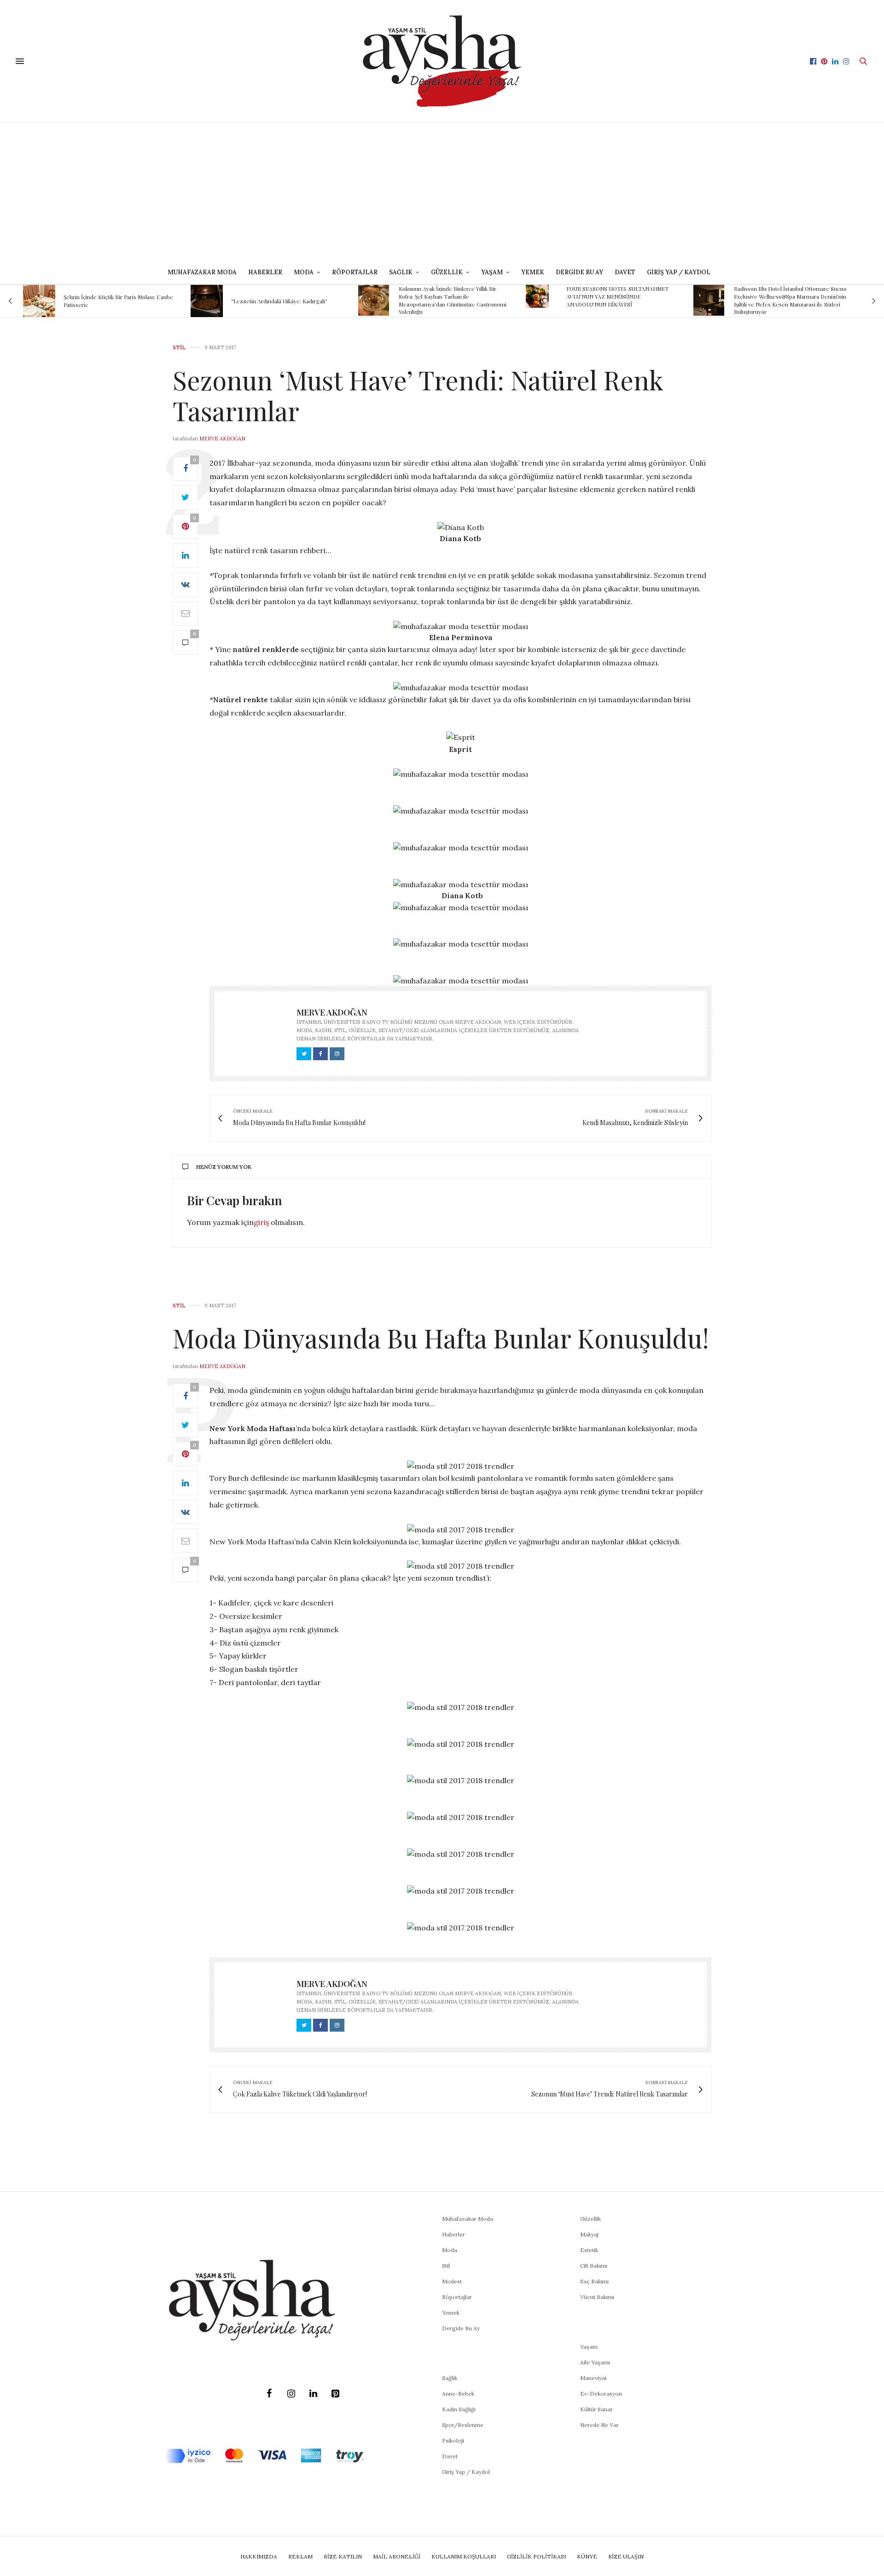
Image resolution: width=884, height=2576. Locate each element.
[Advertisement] (442, 192)
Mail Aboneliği (397, 2556)
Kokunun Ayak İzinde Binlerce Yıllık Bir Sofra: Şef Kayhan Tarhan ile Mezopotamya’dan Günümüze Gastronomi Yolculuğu (453, 300)
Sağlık (450, 2378)
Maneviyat (593, 2378)
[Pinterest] (335, 2394)
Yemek (533, 272)
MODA (304, 272)
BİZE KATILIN (343, 2556)
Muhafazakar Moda (202, 272)
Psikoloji (453, 2440)
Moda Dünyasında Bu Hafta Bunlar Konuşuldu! (441, 1337)
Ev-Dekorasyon (601, 2394)
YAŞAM (492, 272)
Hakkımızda (259, 2556)
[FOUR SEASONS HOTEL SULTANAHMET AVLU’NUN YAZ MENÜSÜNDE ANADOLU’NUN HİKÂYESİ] (537, 296)
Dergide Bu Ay (579, 272)
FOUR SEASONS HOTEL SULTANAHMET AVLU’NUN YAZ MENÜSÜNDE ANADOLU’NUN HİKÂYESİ (617, 296)
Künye (587, 2556)
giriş (261, 1222)
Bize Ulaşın (626, 2556)
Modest (452, 2281)
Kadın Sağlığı (459, 2409)
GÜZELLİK (447, 272)
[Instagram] (291, 2394)
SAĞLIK (401, 272)
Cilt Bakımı (594, 2266)
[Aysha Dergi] (442, 61)
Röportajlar (355, 272)
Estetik (589, 2250)
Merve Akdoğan (222, 439)
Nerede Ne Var (599, 2425)
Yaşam (589, 2347)
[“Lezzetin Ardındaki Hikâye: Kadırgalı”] (207, 301)
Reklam (300, 2556)
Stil (179, 348)
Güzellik (590, 2219)
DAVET (625, 272)
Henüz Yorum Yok (224, 1167)
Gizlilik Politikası (536, 2556)
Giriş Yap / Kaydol (679, 272)
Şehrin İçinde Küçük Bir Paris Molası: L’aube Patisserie (118, 301)
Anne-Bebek (458, 2394)
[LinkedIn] (313, 2394)
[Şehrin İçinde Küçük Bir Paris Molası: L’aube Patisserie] (39, 301)
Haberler (265, 272)
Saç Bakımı (594, 2281)
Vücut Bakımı (597, 2297)
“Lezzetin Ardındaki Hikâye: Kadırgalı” (279, 301)
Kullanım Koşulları (464, 2556)
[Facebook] (269, 2394)
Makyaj (589, 2234)
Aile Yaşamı (595, 2362)
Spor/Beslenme (463, 2425)
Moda (450, 2250)
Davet (450, 2456)
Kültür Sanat (596, 2409)
